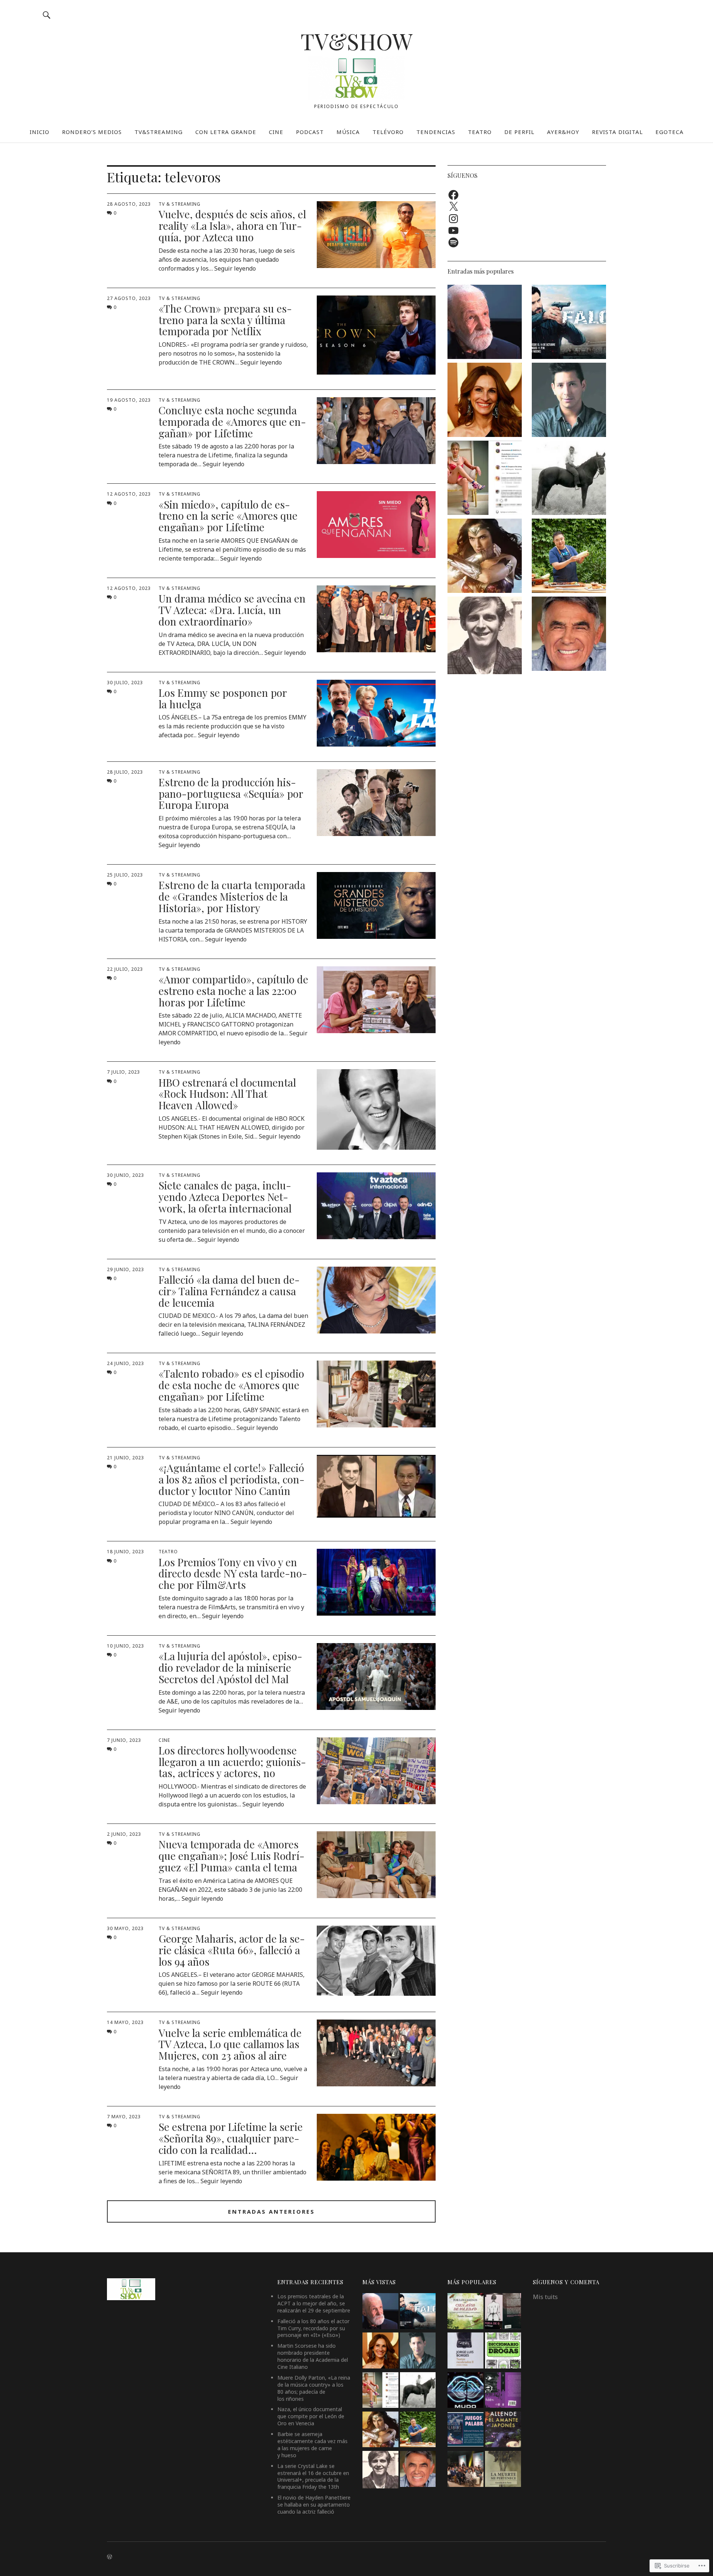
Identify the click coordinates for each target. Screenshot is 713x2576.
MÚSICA (348, 132)
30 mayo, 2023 (125, 1928)
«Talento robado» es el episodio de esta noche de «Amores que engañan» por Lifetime (231, 1385)
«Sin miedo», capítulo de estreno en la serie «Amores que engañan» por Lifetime (228, 516)
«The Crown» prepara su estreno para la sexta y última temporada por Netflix (225, 320)
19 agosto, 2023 (129, 400)
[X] (453, 207)
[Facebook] (453, 195)
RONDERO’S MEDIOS (92, 132)
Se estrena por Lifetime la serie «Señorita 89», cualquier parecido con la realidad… (231, 2138)
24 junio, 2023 (126, 1363)
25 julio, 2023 (125, 875)
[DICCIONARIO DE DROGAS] (503, 2351)
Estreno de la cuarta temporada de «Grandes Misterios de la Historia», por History (232, 896)
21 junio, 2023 (126, 1458)
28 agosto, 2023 (129, 204)
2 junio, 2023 (124, 1834)
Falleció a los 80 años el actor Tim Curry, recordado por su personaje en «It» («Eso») (313, 2328)
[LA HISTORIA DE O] (503, 2312)
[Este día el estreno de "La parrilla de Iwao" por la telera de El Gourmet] (569, 557)
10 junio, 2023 (126, 1646)
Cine (164, 1740)
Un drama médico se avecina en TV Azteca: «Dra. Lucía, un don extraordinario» (232, 610)
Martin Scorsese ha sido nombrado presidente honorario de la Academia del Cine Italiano (313, 2356)
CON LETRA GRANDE (226, 132)
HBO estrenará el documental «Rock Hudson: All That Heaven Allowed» (227, 1094)
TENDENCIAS (436, 132)
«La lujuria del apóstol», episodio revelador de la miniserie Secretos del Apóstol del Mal (230, 1667)
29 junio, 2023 (126, 1269)
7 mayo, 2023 (124, 2117)
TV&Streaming (159, 132)
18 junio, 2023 (126, 1552)
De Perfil (519, 132)
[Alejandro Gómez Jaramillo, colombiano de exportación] (569, 401)
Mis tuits (545, 2297)
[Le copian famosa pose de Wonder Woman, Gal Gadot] (485, 557)
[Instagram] (453, 219)
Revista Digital (617, 132)
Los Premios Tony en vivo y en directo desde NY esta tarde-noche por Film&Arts (233, 1573)
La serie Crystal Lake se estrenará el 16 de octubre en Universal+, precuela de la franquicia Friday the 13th (313, 2477)
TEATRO (480, 132)
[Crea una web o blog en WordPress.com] (110, 2557)
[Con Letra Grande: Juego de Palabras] (465, 2430)
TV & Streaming (180, 204)
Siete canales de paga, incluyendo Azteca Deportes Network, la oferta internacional (225, 1197)
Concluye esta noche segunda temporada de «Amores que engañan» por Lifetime (232, 422)
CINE (276, 132)
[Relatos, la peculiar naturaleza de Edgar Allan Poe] (503, 2391)
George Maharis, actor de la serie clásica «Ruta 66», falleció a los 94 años (232, 1950)
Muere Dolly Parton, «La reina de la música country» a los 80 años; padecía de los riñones (314, 2388)
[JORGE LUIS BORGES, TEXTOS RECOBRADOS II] (465, 2351)
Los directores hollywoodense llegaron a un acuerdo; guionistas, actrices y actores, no (232, 1762)
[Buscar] (47, 15)
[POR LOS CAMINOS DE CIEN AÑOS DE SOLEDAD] (465, 2312)
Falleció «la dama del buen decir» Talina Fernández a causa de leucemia (229, 1291)
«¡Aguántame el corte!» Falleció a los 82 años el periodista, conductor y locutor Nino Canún (232, 1479)
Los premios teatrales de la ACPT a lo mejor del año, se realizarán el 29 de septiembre (314, 2303)
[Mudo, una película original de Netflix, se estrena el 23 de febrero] (465, 2391)
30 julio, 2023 (125, 683)
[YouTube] (453, 231)
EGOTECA (670, 132)
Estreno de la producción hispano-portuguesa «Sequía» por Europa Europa (231, 794)
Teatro (168, 1552)
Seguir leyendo (235, 268)
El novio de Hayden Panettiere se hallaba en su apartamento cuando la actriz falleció (314, 2505)
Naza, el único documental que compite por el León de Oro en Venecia (311, 2416)
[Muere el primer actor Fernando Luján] (485, 636)
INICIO (40, 132)
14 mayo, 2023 (125, 2022)
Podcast (310, 132)
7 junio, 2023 (124, 1740)
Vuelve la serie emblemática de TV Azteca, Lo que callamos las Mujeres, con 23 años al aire (230, 2044)
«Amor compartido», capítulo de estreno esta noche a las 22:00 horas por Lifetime (233, 991)
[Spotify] (453, 242)
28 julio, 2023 (125, 772)
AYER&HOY (563, 132)
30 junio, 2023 (126, 1175)
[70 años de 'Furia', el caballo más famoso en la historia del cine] (569, 479)
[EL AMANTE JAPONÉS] (503, 2430)
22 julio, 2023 (125, 969)
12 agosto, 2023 (129, 494)
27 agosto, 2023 (129, 298)
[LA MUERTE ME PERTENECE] (503, 2470)
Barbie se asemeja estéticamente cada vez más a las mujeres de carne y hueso (312, 2445)
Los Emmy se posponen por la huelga (223, 698)
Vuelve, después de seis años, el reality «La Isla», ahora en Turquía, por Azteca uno (232, 226)
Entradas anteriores (271, 2211)
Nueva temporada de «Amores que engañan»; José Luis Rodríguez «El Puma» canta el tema (232, 1856)
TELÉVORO (388, 132)
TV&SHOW (356, 41)
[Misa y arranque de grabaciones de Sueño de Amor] (465, 2470)
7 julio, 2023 (123, 1072)
